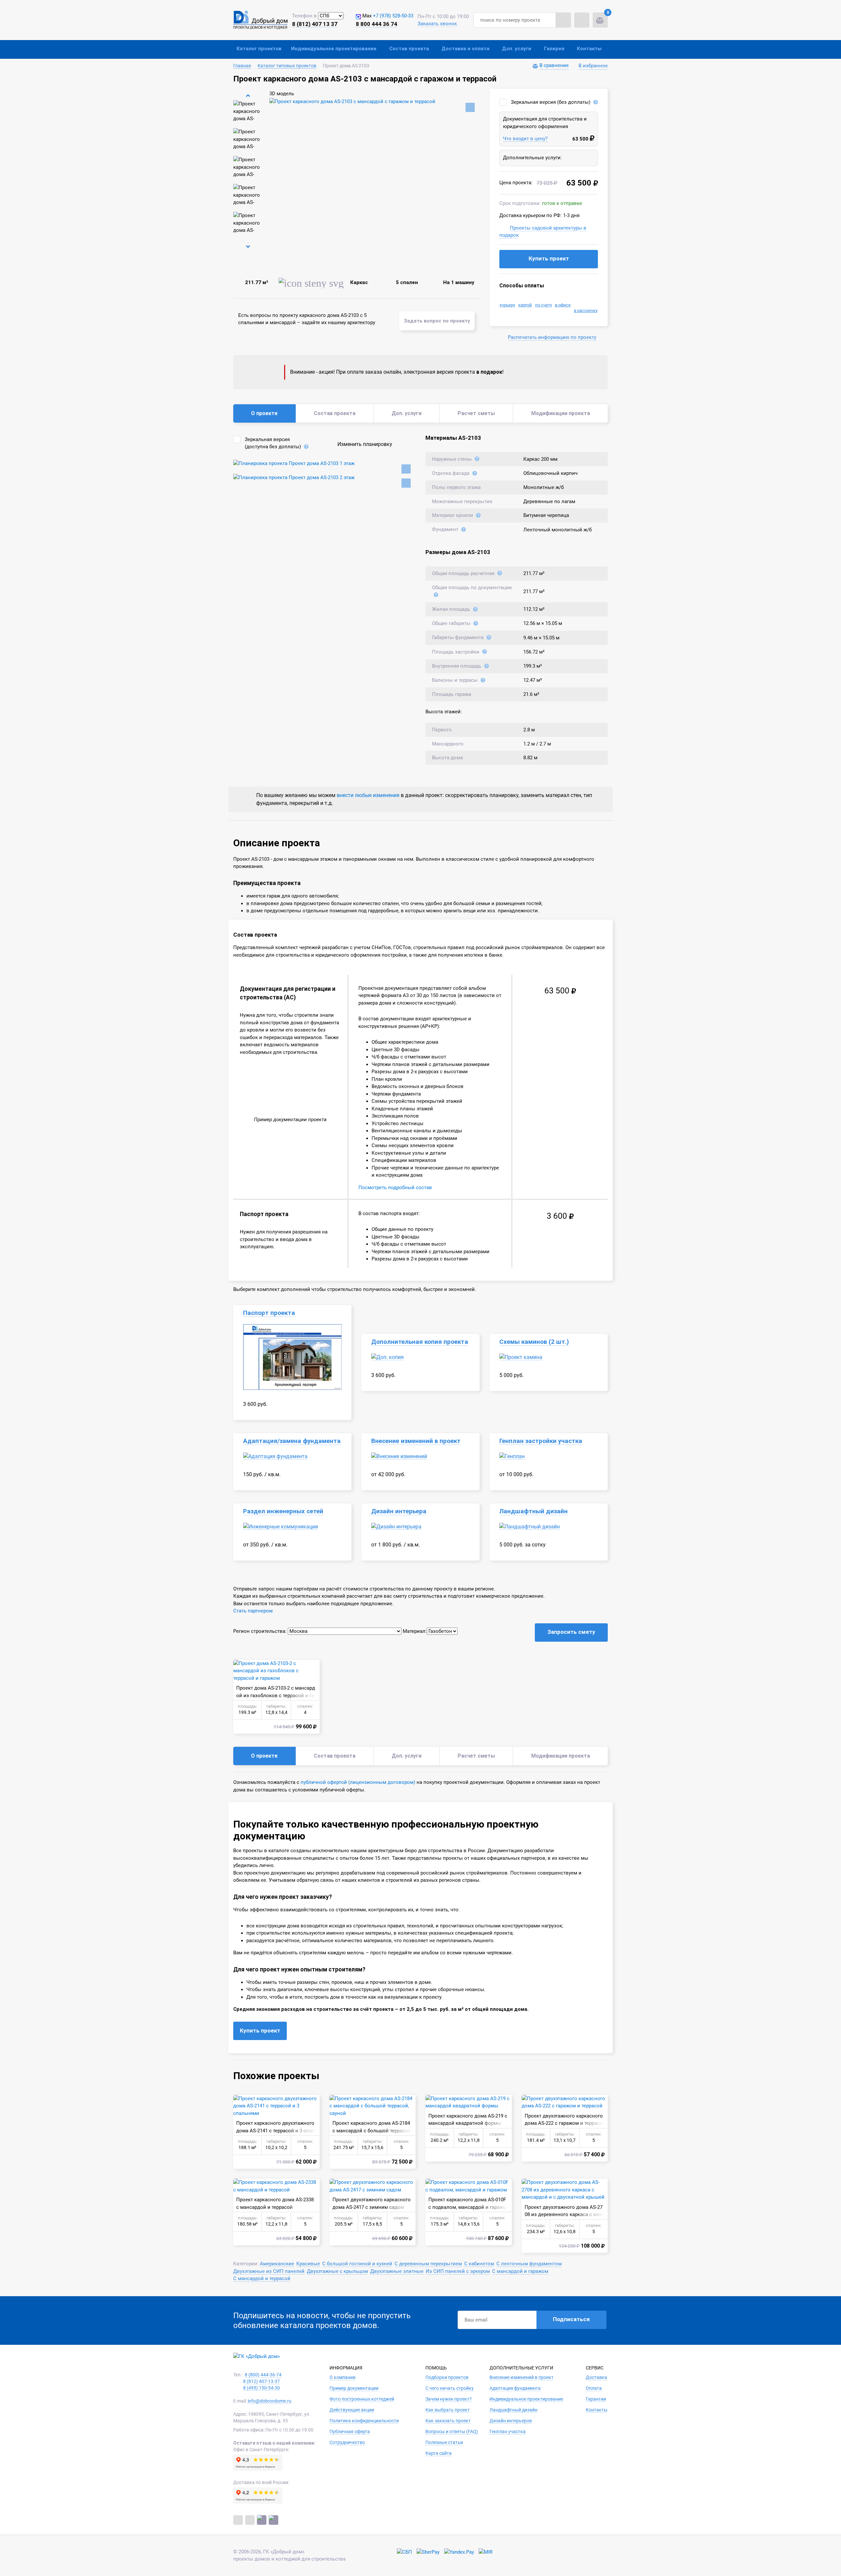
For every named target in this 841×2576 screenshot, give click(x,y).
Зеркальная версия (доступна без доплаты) (273, 443)
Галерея (554, 49)
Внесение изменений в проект (416, 1441)
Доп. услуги (517, 49)
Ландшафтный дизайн (534, 1511)
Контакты (589, 49)
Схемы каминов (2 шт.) (534, 1342)
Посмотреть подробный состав (395, 1188)
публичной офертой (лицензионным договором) (358, 1782)
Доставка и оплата (466, 49)
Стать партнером (253, 1611)
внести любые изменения (368, 795)
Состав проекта (409, 49)
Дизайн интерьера (399, 1511)
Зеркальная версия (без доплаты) (551, 102)
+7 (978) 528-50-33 (393, 16)
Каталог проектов (259, 49)
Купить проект (549, 258)
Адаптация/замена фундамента (292, 1441)
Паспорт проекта (269, 1313)
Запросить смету (571, 1632)
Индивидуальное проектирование (334, 49)
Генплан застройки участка (541, 1441)
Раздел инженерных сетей (283, 1511)
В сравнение (554, 65)
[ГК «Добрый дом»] (260, 20)
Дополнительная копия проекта (420, 1342)
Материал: (415, 1631)
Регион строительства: (260, 1631)
